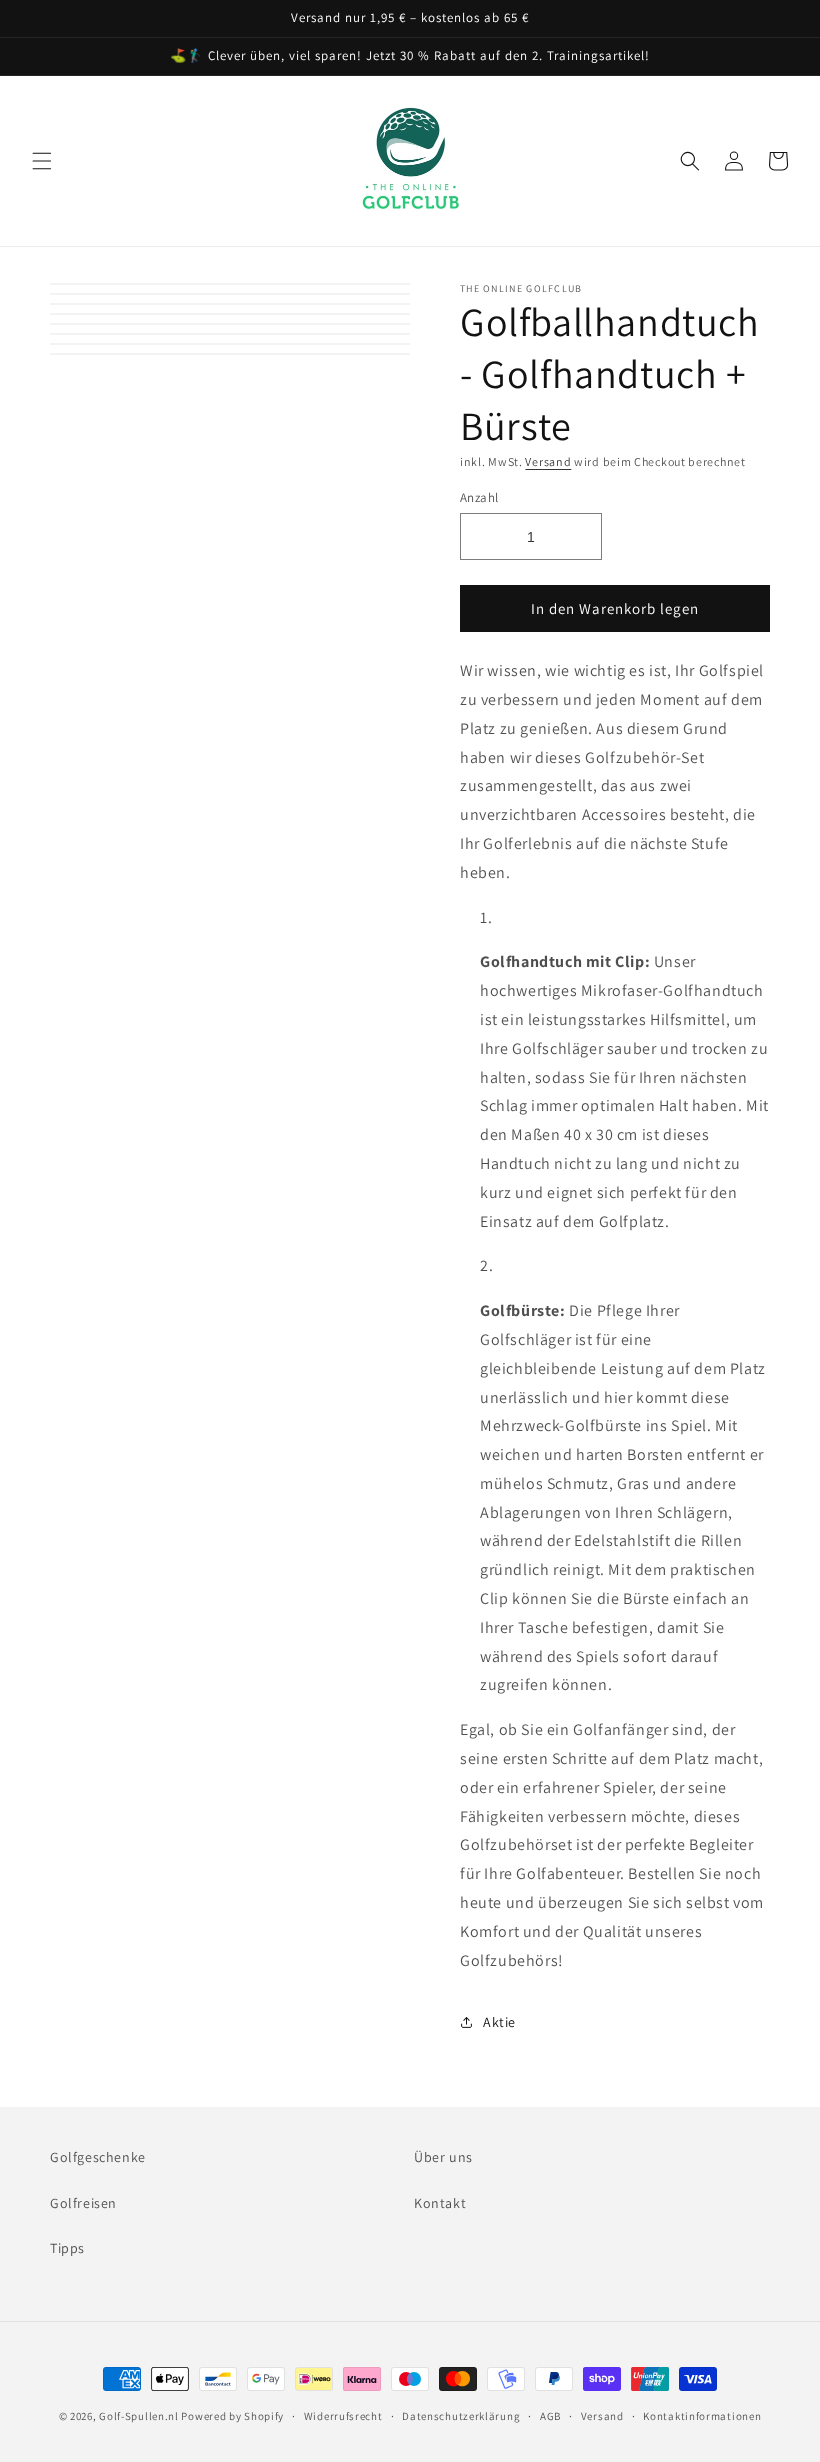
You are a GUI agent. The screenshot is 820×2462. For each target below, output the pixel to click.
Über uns (443, 2157)
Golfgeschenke (98, 2157)
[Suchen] (690, 161)
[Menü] (42, 161)
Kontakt (440, 2203)
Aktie (499, 2022)
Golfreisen (83, 2203)
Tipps (67, 2248)
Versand (548, 461)
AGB (550, 2416)
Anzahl (479, 497)
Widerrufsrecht (343, 2416)
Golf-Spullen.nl (140, 2416)
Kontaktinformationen (702, 2416)
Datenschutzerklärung (461, 2416)
